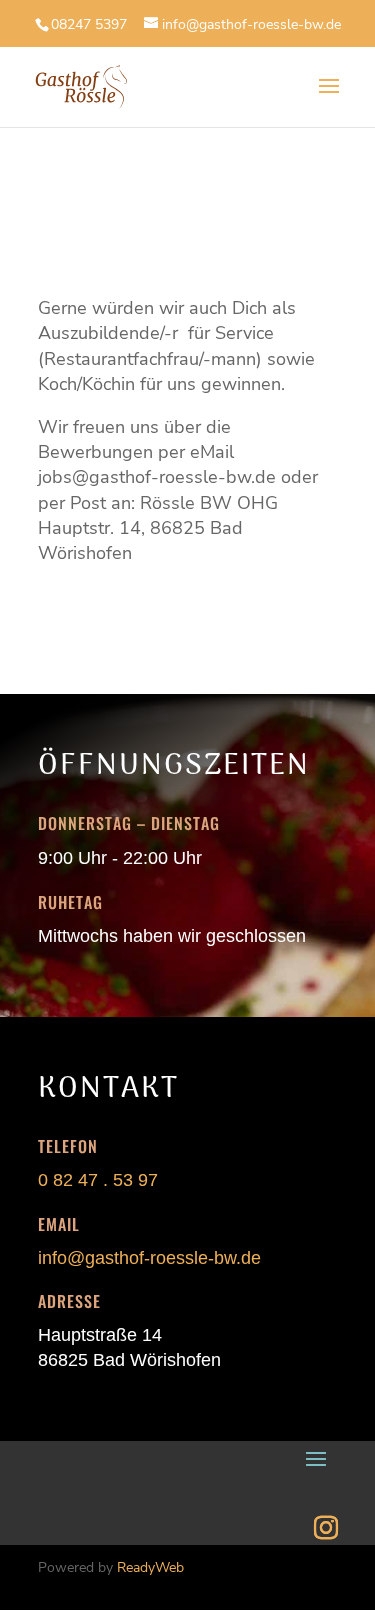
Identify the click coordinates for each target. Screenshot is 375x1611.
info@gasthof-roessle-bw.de (149, 1258)
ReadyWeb (150, 1567)
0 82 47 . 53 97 (98, 1180)
